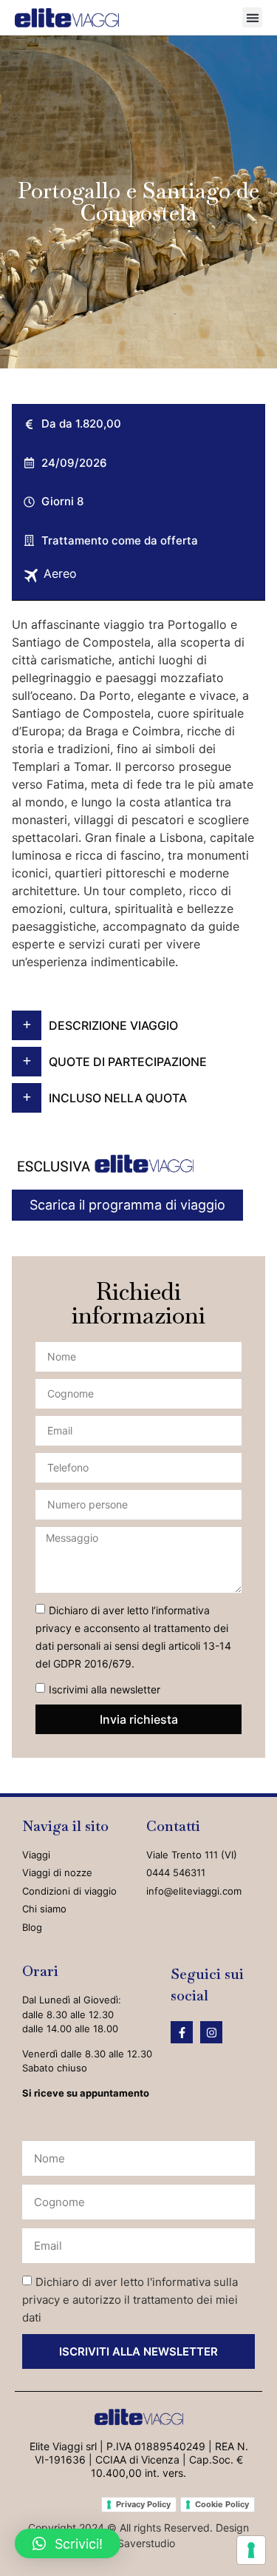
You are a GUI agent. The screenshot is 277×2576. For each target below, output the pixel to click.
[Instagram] (211, 2032)
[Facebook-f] (182, 2032)
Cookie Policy (222, 2504)
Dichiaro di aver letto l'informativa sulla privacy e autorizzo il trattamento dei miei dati (130, 2300)
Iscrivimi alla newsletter (105, 1689)
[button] (252, 17)
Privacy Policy (143, 2504)
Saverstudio (146, 2543)
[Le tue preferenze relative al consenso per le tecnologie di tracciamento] (251, 2550)
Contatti (173, 1826)
